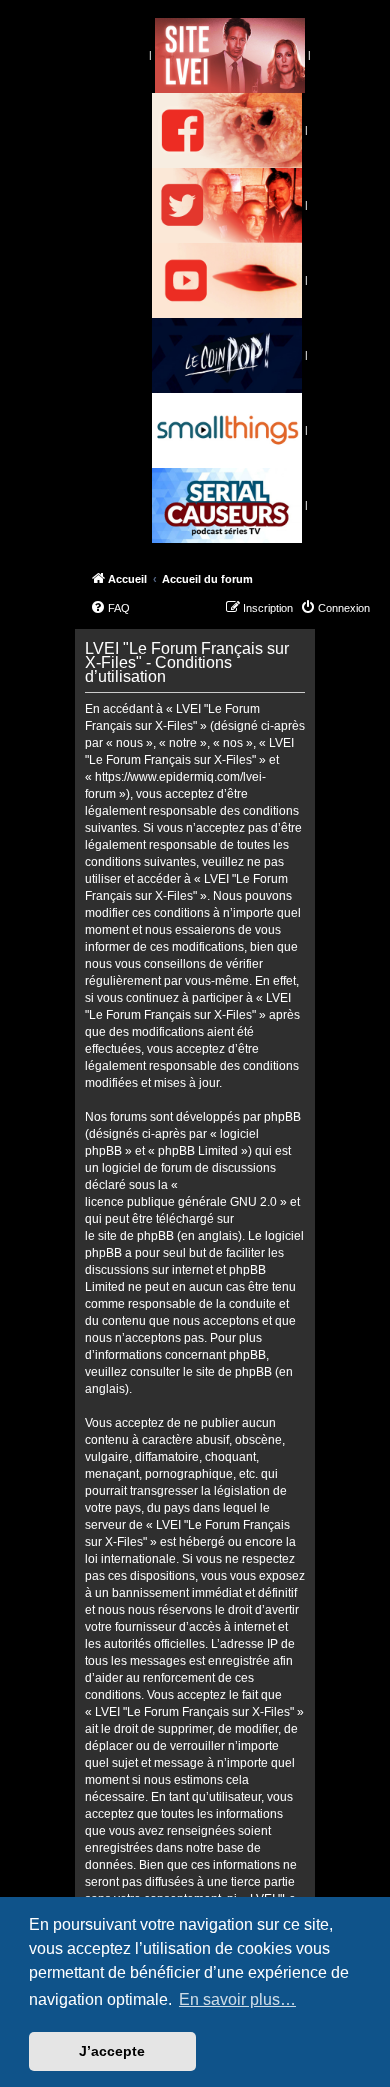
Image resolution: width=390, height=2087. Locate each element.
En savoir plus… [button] (237, 1999)
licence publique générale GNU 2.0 (181, 1202)
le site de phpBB (129, 1236)
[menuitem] (110, 608)
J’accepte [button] (112, 2051)
